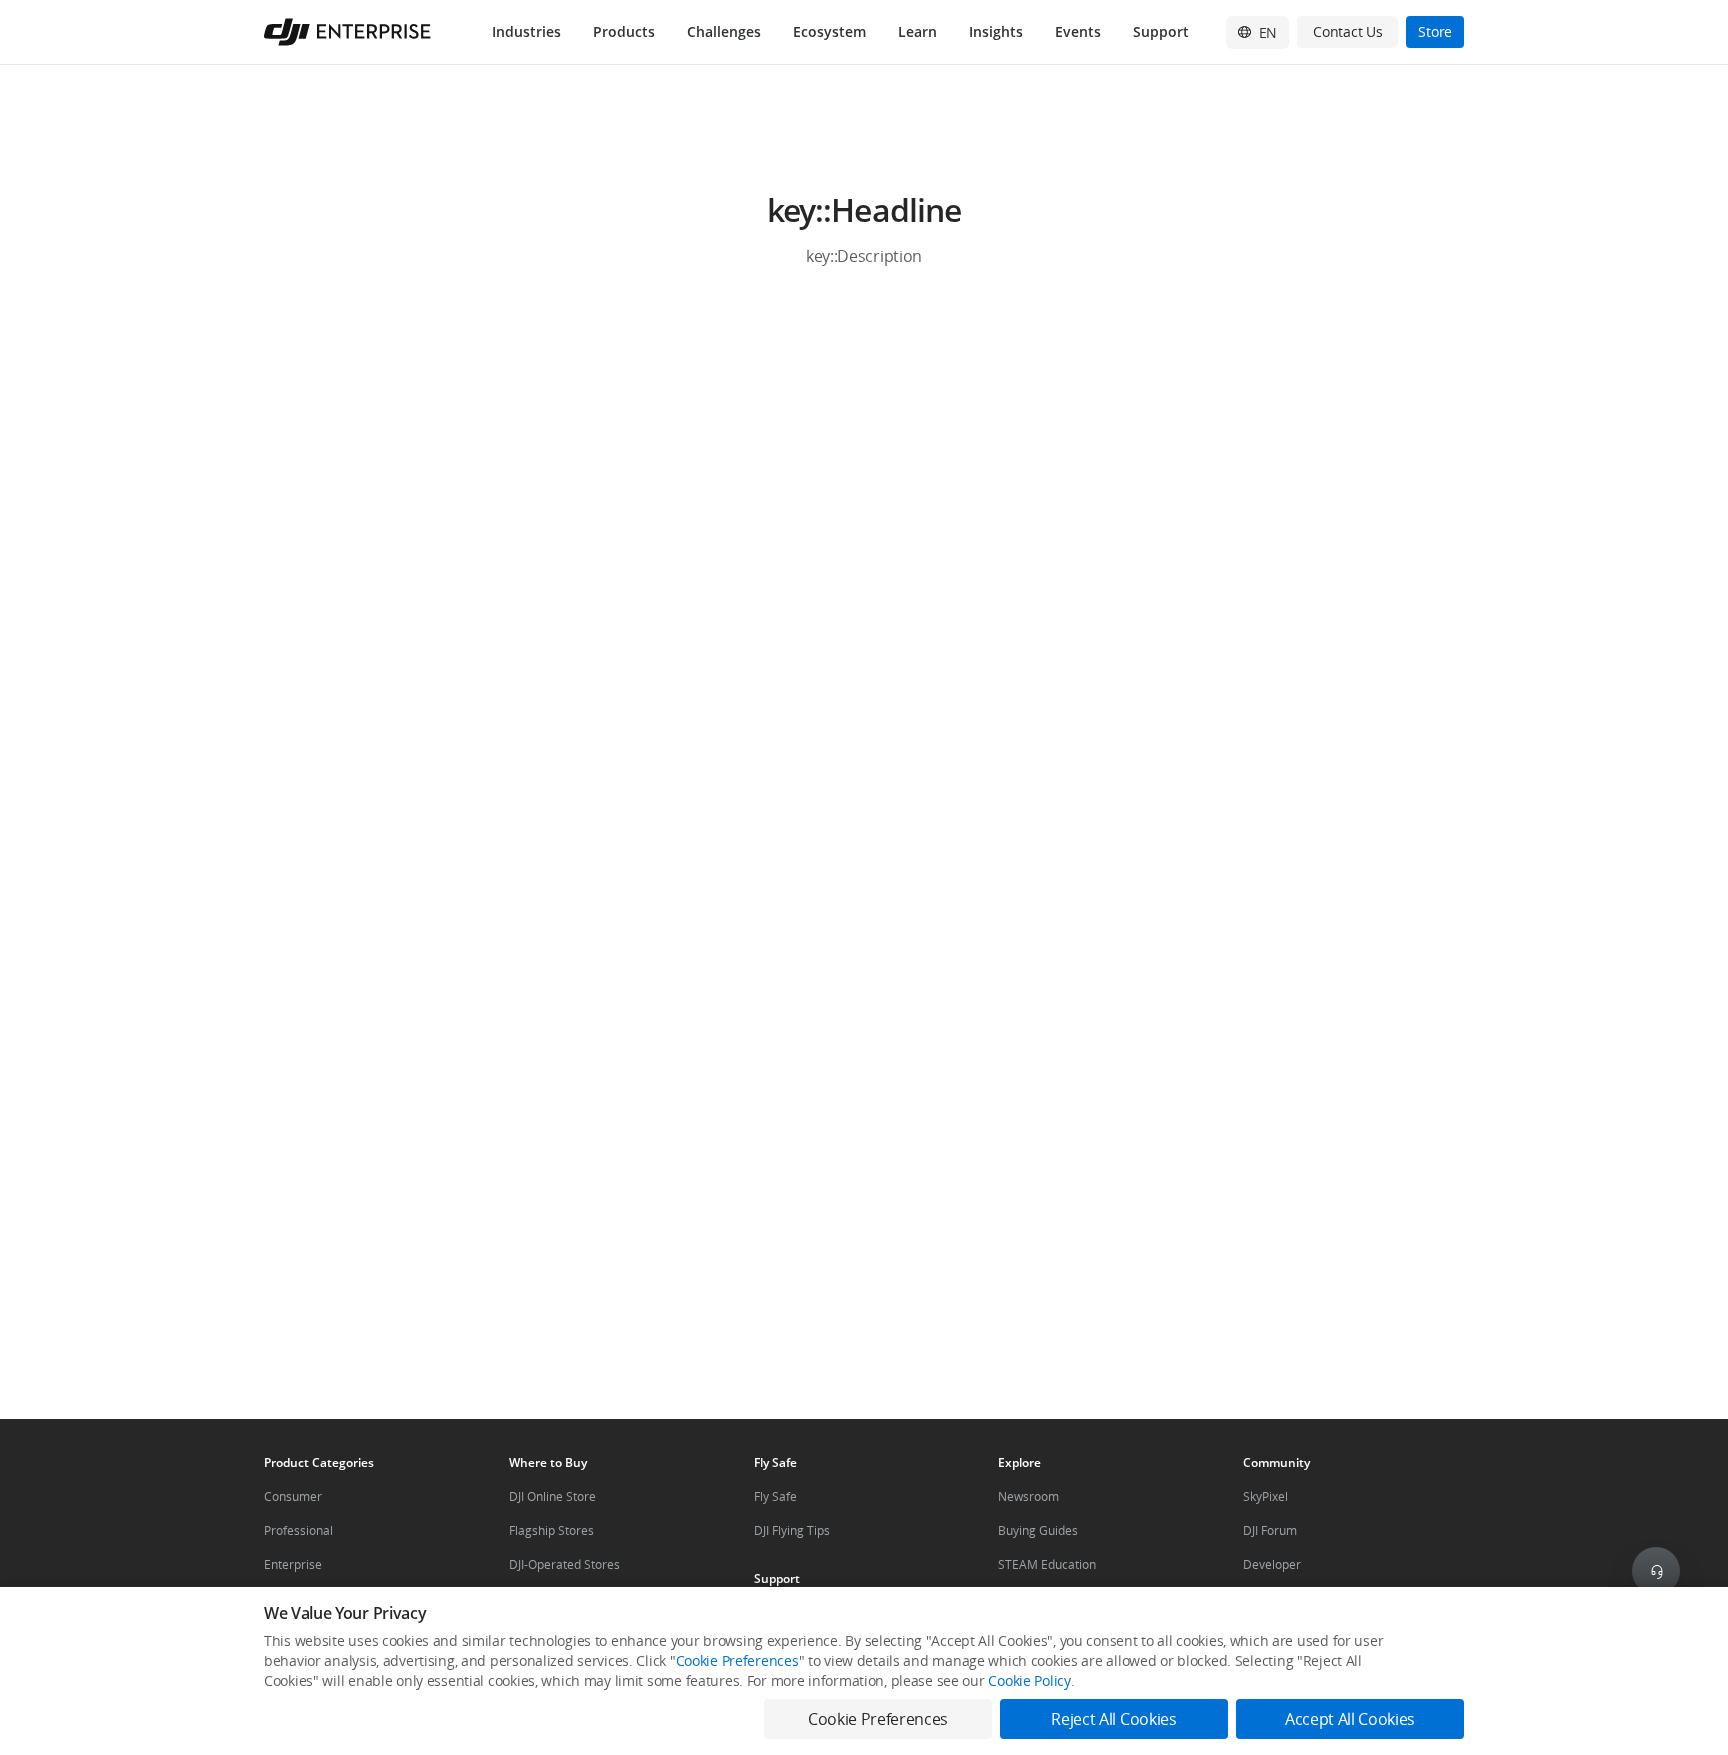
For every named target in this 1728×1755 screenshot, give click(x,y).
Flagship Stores (551, 1530)
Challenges (724, 31)
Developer (1272, 1564)
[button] (864, 230)
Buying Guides (1038, 1530)
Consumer (293, 1496)
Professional (298, 1530)
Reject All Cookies (1113, 1719)
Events (1078, 31)
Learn (917, 31)
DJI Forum (1270, 1530)
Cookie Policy (1029, 1680)
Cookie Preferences (737, 1660)
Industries (526, 31)
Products (624, 31)
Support (1161, 31)
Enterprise (293, 1564)
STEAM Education (1047, 1564)
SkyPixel (1265, 1496)
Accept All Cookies (1350, 1719)
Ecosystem (829, 31)
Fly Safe (775, 1496)
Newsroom (1028, 1496)
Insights (996, 31)
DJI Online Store (552, 1496)
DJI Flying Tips (792, 1530)
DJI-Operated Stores (564, 1564)
